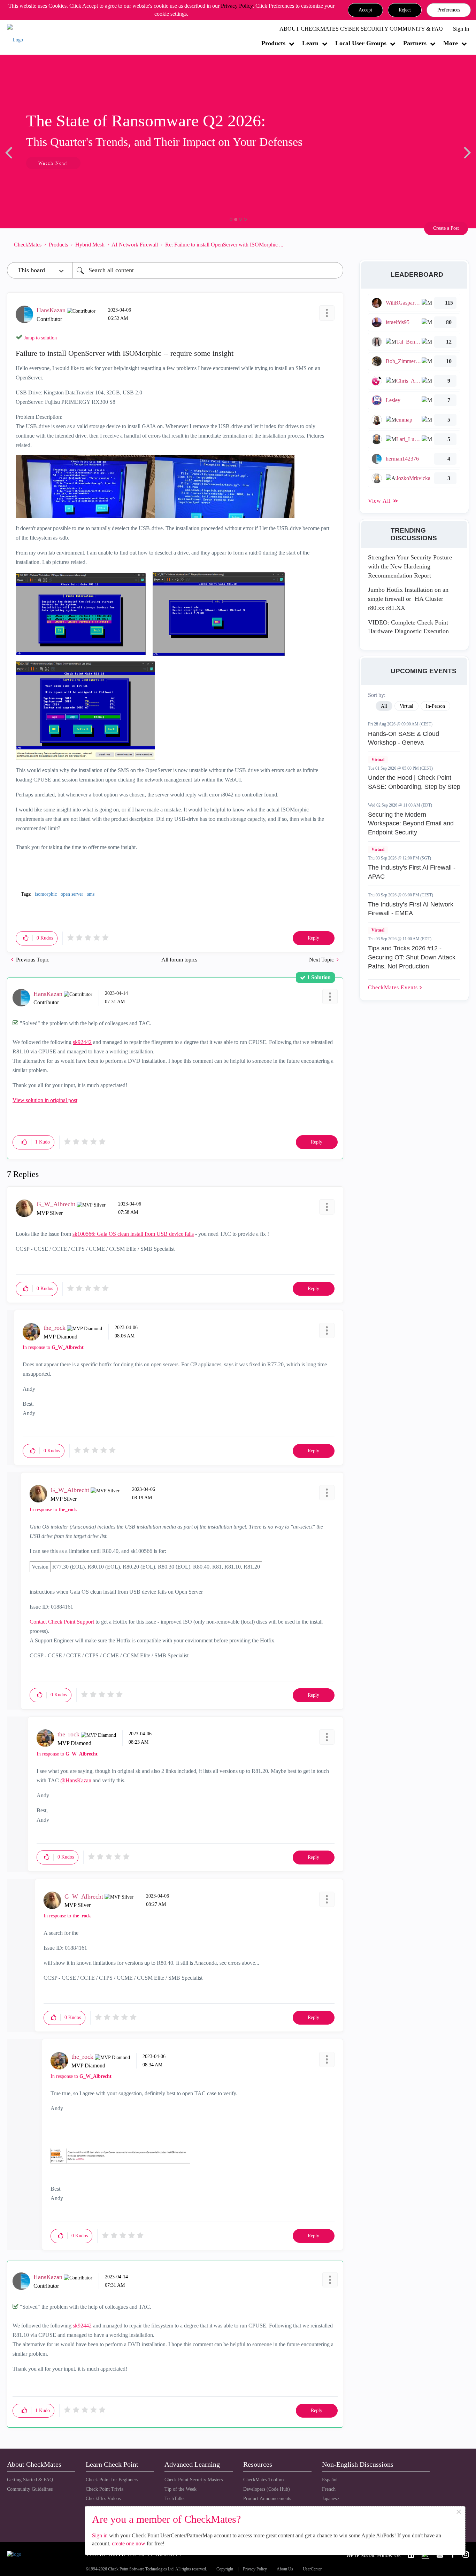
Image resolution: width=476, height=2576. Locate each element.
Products (273, 43)
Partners (415, 43)
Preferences (449, 10)
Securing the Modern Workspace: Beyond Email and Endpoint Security (411, 823)
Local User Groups (361, 43)
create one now (129, 2543)
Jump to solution (40, 338)
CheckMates (28, 245)
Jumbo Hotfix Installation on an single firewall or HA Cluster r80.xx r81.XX (408, 599)
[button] (365, 10)
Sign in (100, 2535)
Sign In (461, 29)
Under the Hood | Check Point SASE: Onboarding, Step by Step (414, 782)
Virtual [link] (406, 706)
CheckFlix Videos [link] (103, 2499)
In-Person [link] (435, 706)
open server (72, 894)
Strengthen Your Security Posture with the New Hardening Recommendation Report (410, 566)
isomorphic (46, 894)
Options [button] (335, 244)
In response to (53, 1347)
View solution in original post (45, 1100)
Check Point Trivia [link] (105, 2489)
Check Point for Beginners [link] (112, 2480)
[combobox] (208, 270)
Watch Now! (53, 163)
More (451, 43)
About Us (285, 2569)
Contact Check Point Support (62, 1622)
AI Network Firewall (135, 245)
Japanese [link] (330, 2499)
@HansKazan (76, 1780)
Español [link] (330, 2480)
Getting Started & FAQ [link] (30, 2480)
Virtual (378, 760)
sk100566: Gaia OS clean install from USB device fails (133, 1234)
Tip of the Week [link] (181, 2489)
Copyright (225, 2569)
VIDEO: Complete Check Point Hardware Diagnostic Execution (408, 627)
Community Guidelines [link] (30, 2489)
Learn (310, 43)
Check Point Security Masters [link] (194, 2480)
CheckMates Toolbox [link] (264, 2480)
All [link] (384, 706)
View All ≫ (383, 501)
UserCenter (312, 2569)
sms (91, 894)
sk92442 (82, 1042)
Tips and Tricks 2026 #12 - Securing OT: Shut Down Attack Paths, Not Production (412, 957)
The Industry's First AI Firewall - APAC (412, 872)
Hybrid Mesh (90, 245)
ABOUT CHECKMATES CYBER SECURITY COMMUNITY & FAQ (361, 29)
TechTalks (174, 2499)
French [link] (329, 2489)
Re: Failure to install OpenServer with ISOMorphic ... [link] (224, 245)
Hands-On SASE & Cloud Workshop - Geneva (404, 738)
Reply (313, 938)
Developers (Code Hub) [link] (267, 2489)
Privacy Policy (237, 6)
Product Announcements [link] (267, 2499)
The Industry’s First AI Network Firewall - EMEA (411, 909)
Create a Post (446, 228)
